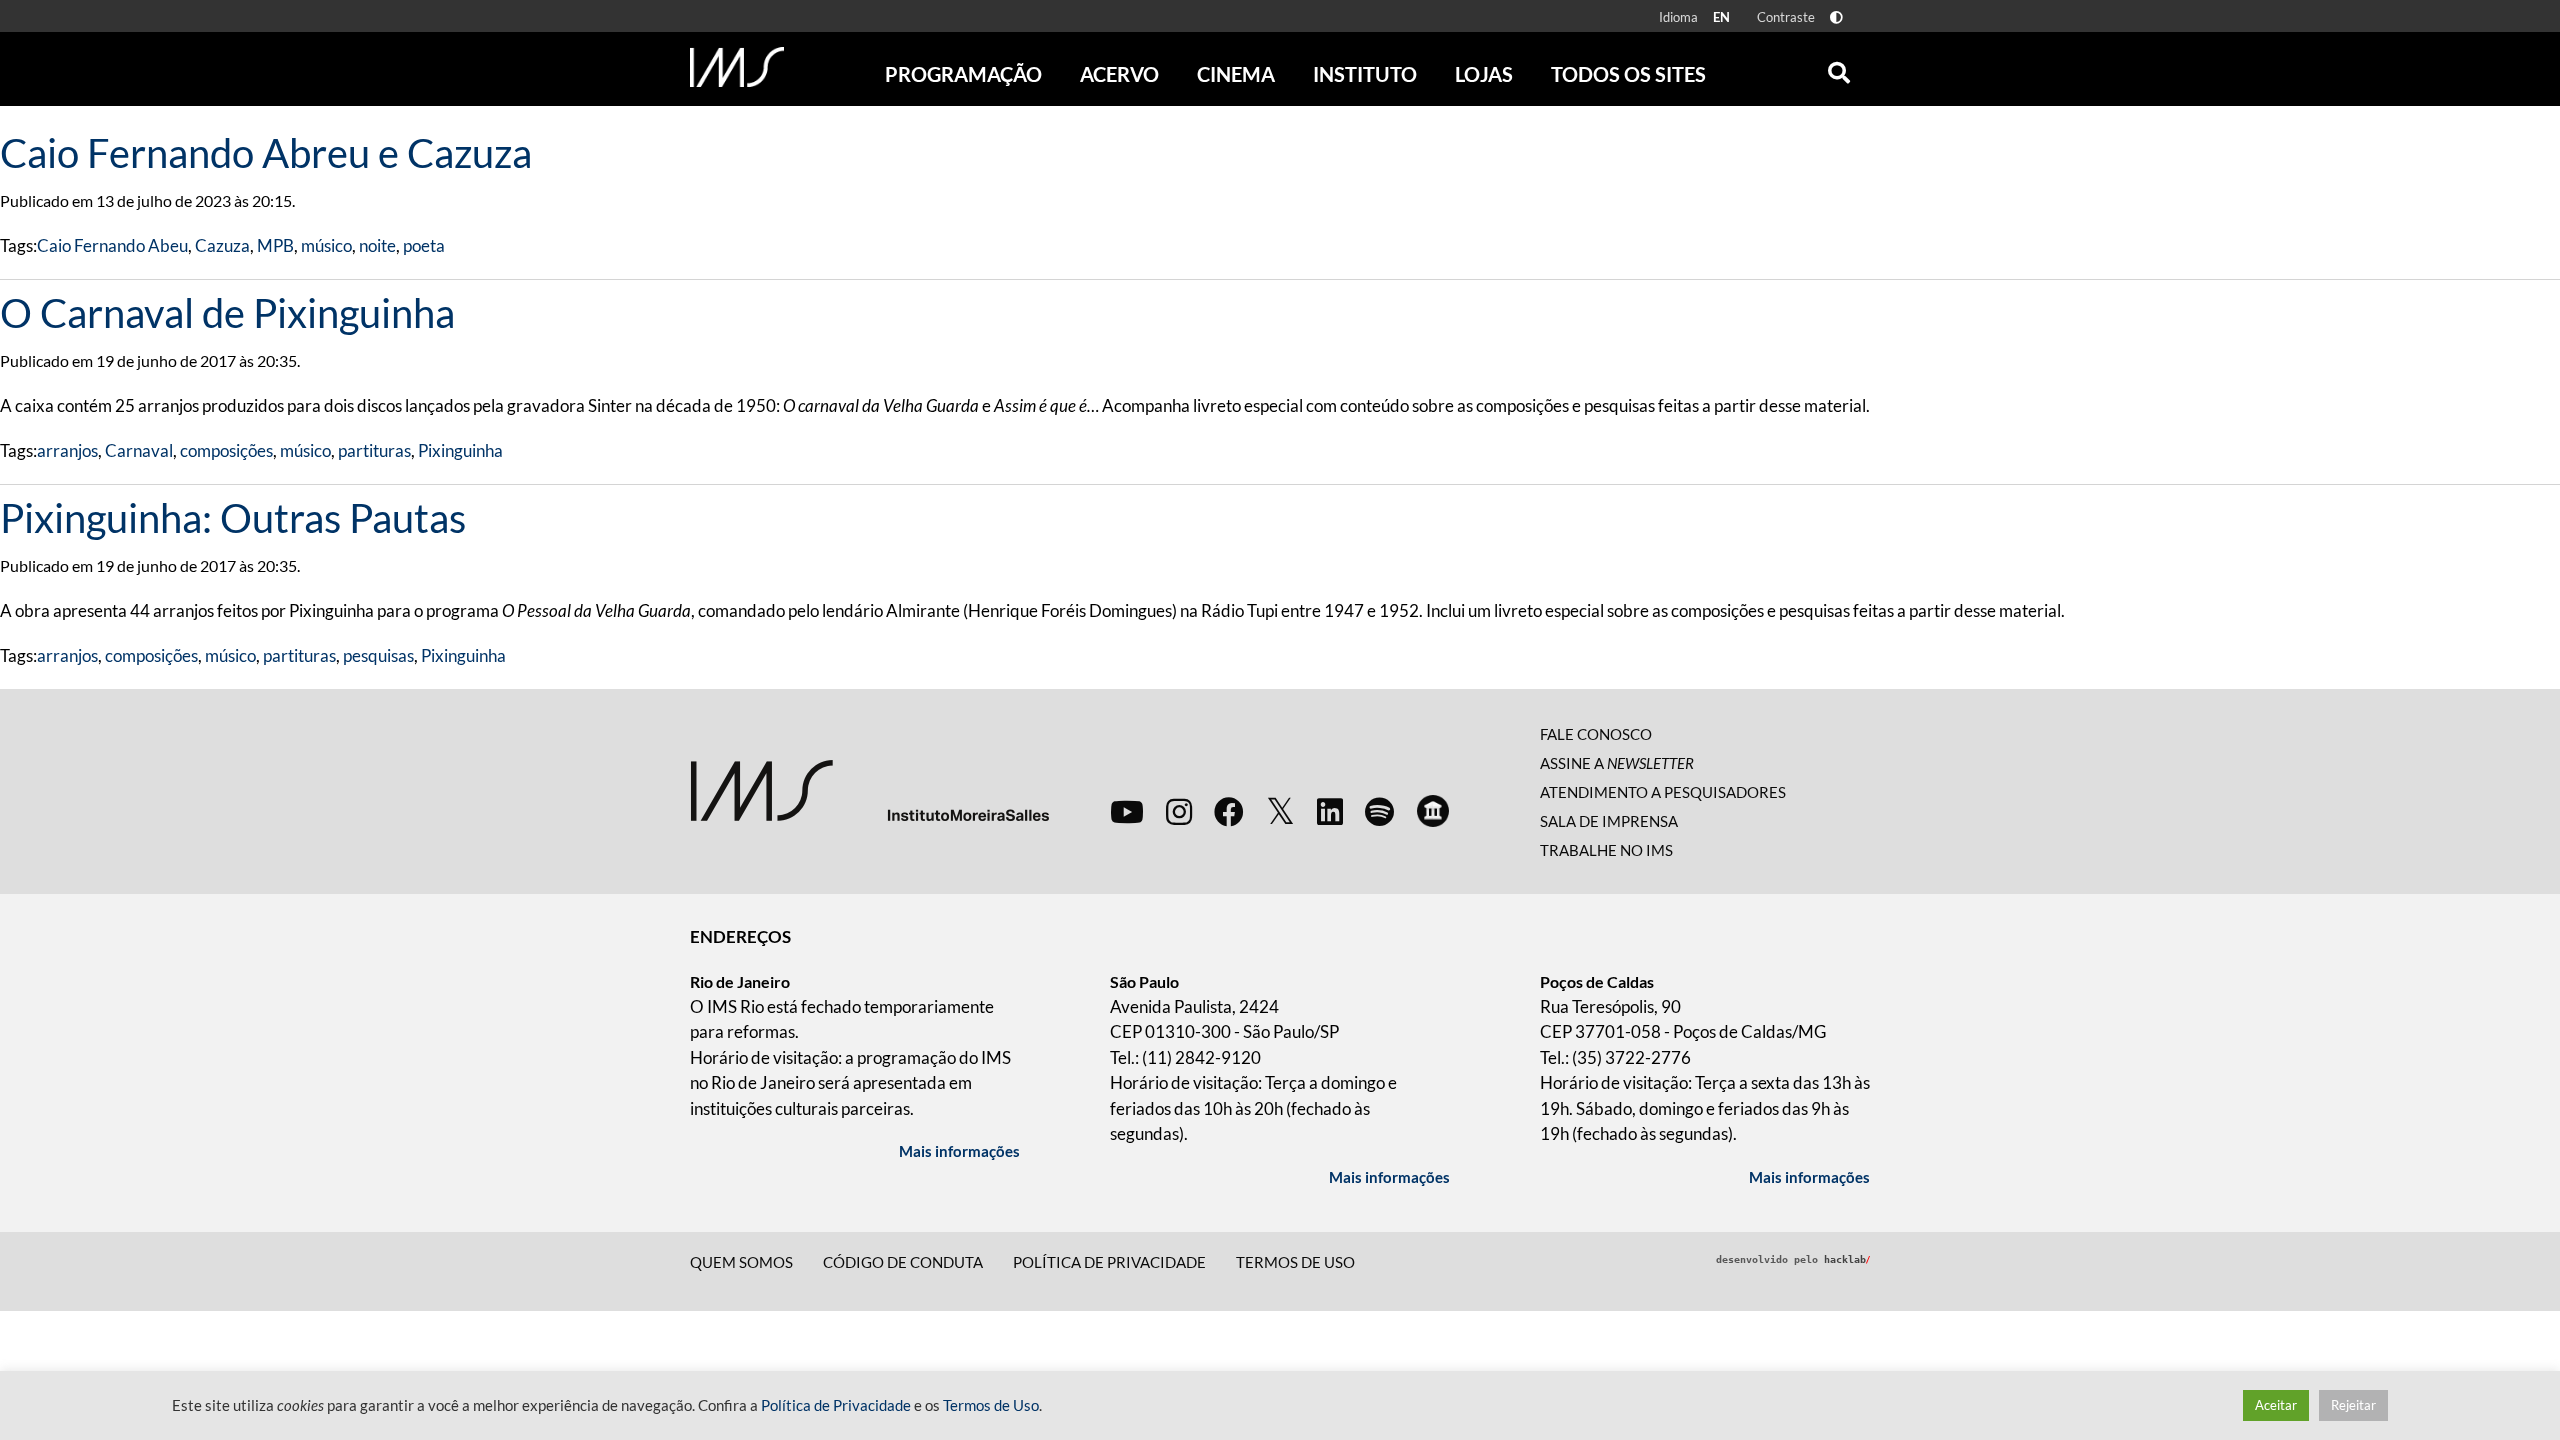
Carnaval (139, 450)
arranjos (67, 450)
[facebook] (1229, 811)
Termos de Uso (1295, 1262)
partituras (374, 450)
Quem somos (741, 1262)
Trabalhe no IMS (1606, 850)
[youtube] (1127, 811)
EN (1721, 17)
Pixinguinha (460, 450)
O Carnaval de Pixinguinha (227, 313)
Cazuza (222, 245)
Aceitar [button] (2276, 1405)
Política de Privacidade (836, 1405)
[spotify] (1379, 811)
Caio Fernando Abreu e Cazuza (266, 153)
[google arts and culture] (1433, 811)
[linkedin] (1330, 811)
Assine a (1617, 763)
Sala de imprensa (1609, 821)
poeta (424, 245)
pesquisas (378, 655)
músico (326, 245)
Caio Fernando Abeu (112, 245)
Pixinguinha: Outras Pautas (233, 518)
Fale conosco (1596, 734)
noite (377, 245)
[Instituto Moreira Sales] (869, 789)
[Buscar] (1839, 68)
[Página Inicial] (737, 67)
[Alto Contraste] (1836, 17)
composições (226, 450)
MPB (275, 245)
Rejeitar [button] (2353, 1405)
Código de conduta (903, 1262)
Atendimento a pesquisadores (1663, 792)
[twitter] (1280, 812)
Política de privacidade (1109, 1262)
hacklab (1847, 1259)
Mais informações (959, 1151)
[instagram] (1179, 811)
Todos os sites (1628, 74)
